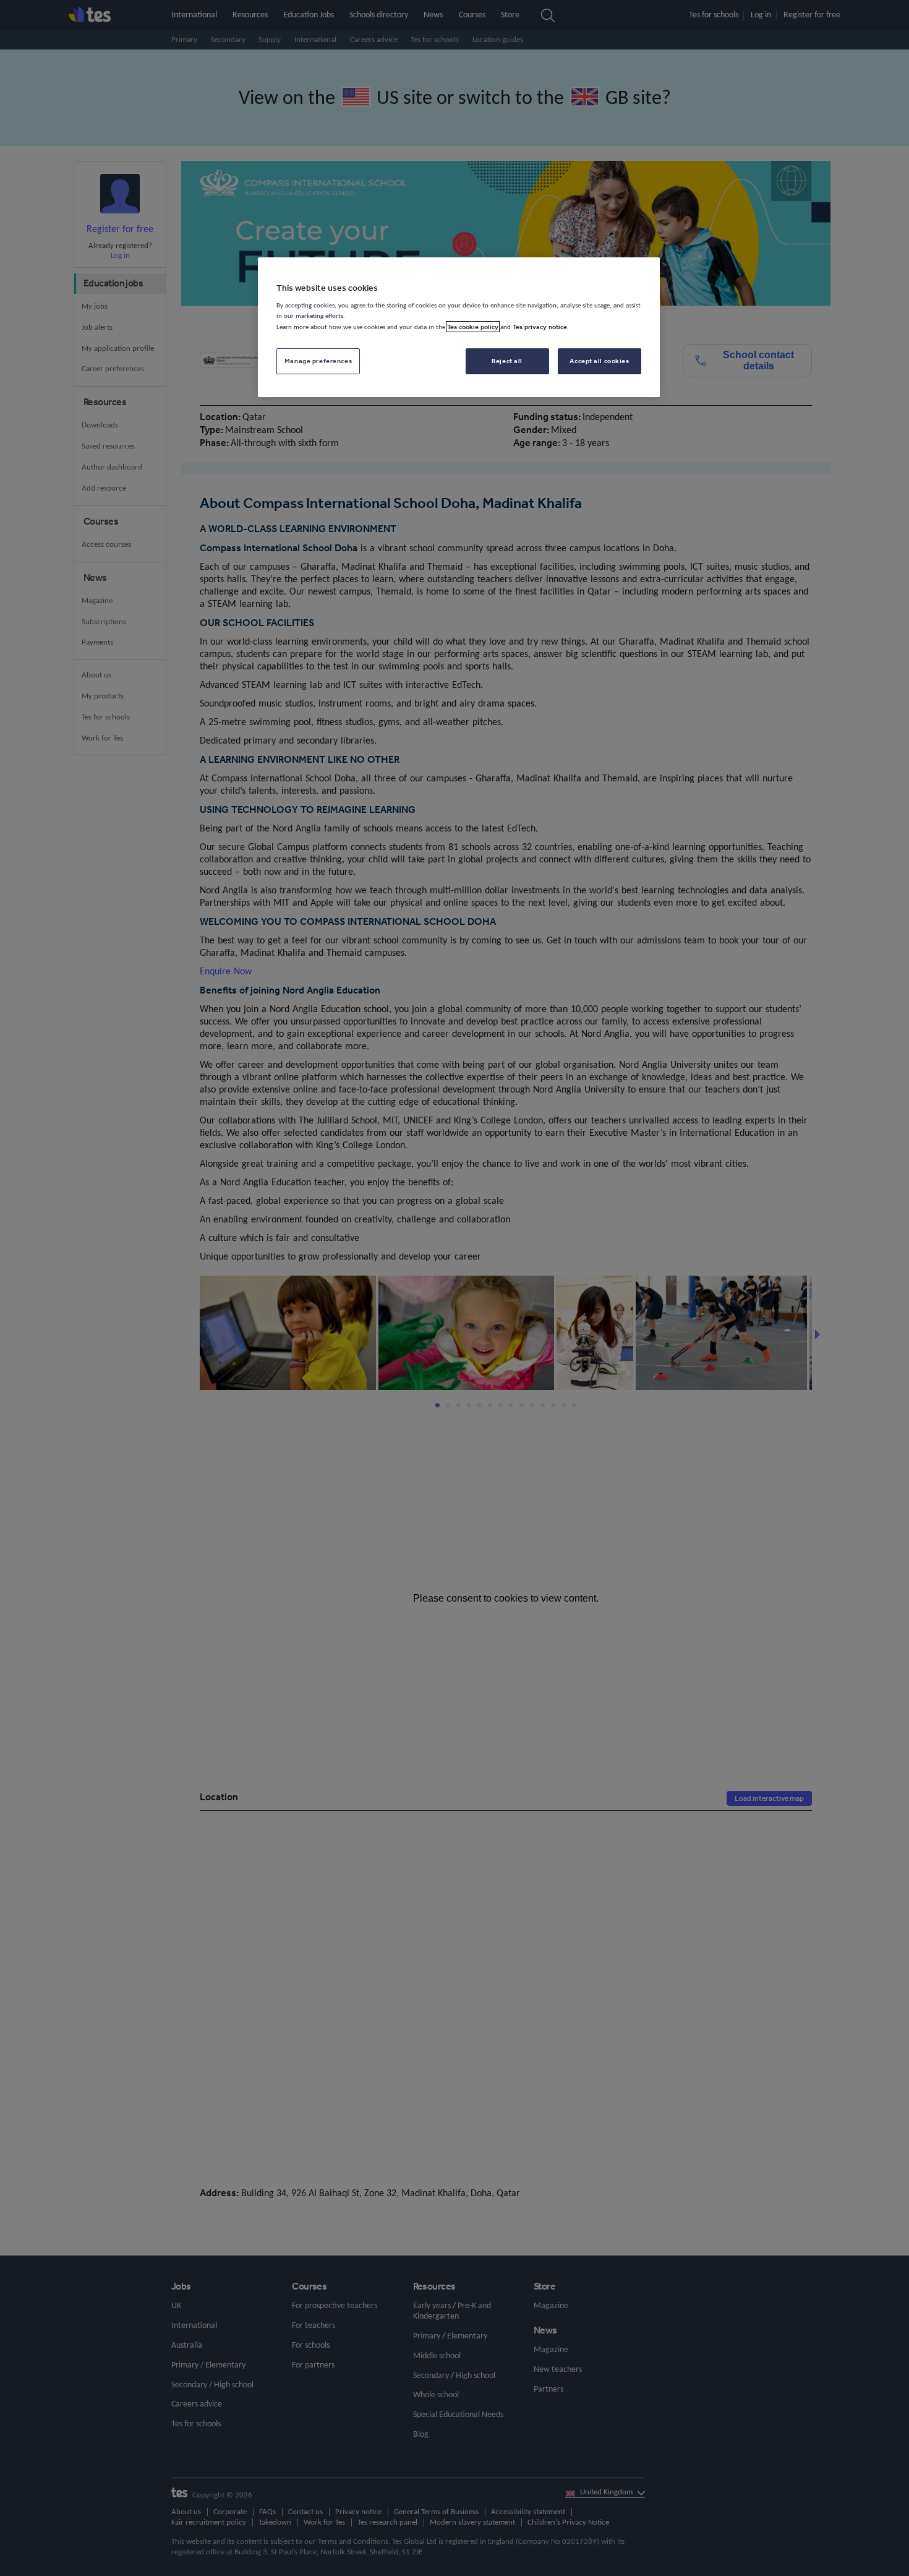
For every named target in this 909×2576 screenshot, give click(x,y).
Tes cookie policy (473, 327)
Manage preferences (318, 361)
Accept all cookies (599, 361)
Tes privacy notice (540, 327)
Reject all (507, 361)
